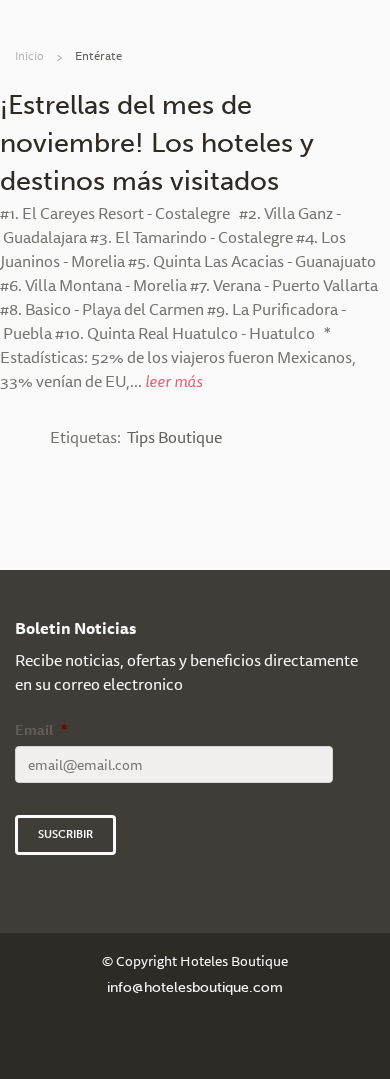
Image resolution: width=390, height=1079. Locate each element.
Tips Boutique (174, 437)
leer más (173, 381)
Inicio (29, 55)
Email (41, 730)
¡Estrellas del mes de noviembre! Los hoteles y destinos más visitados (157, 143)
